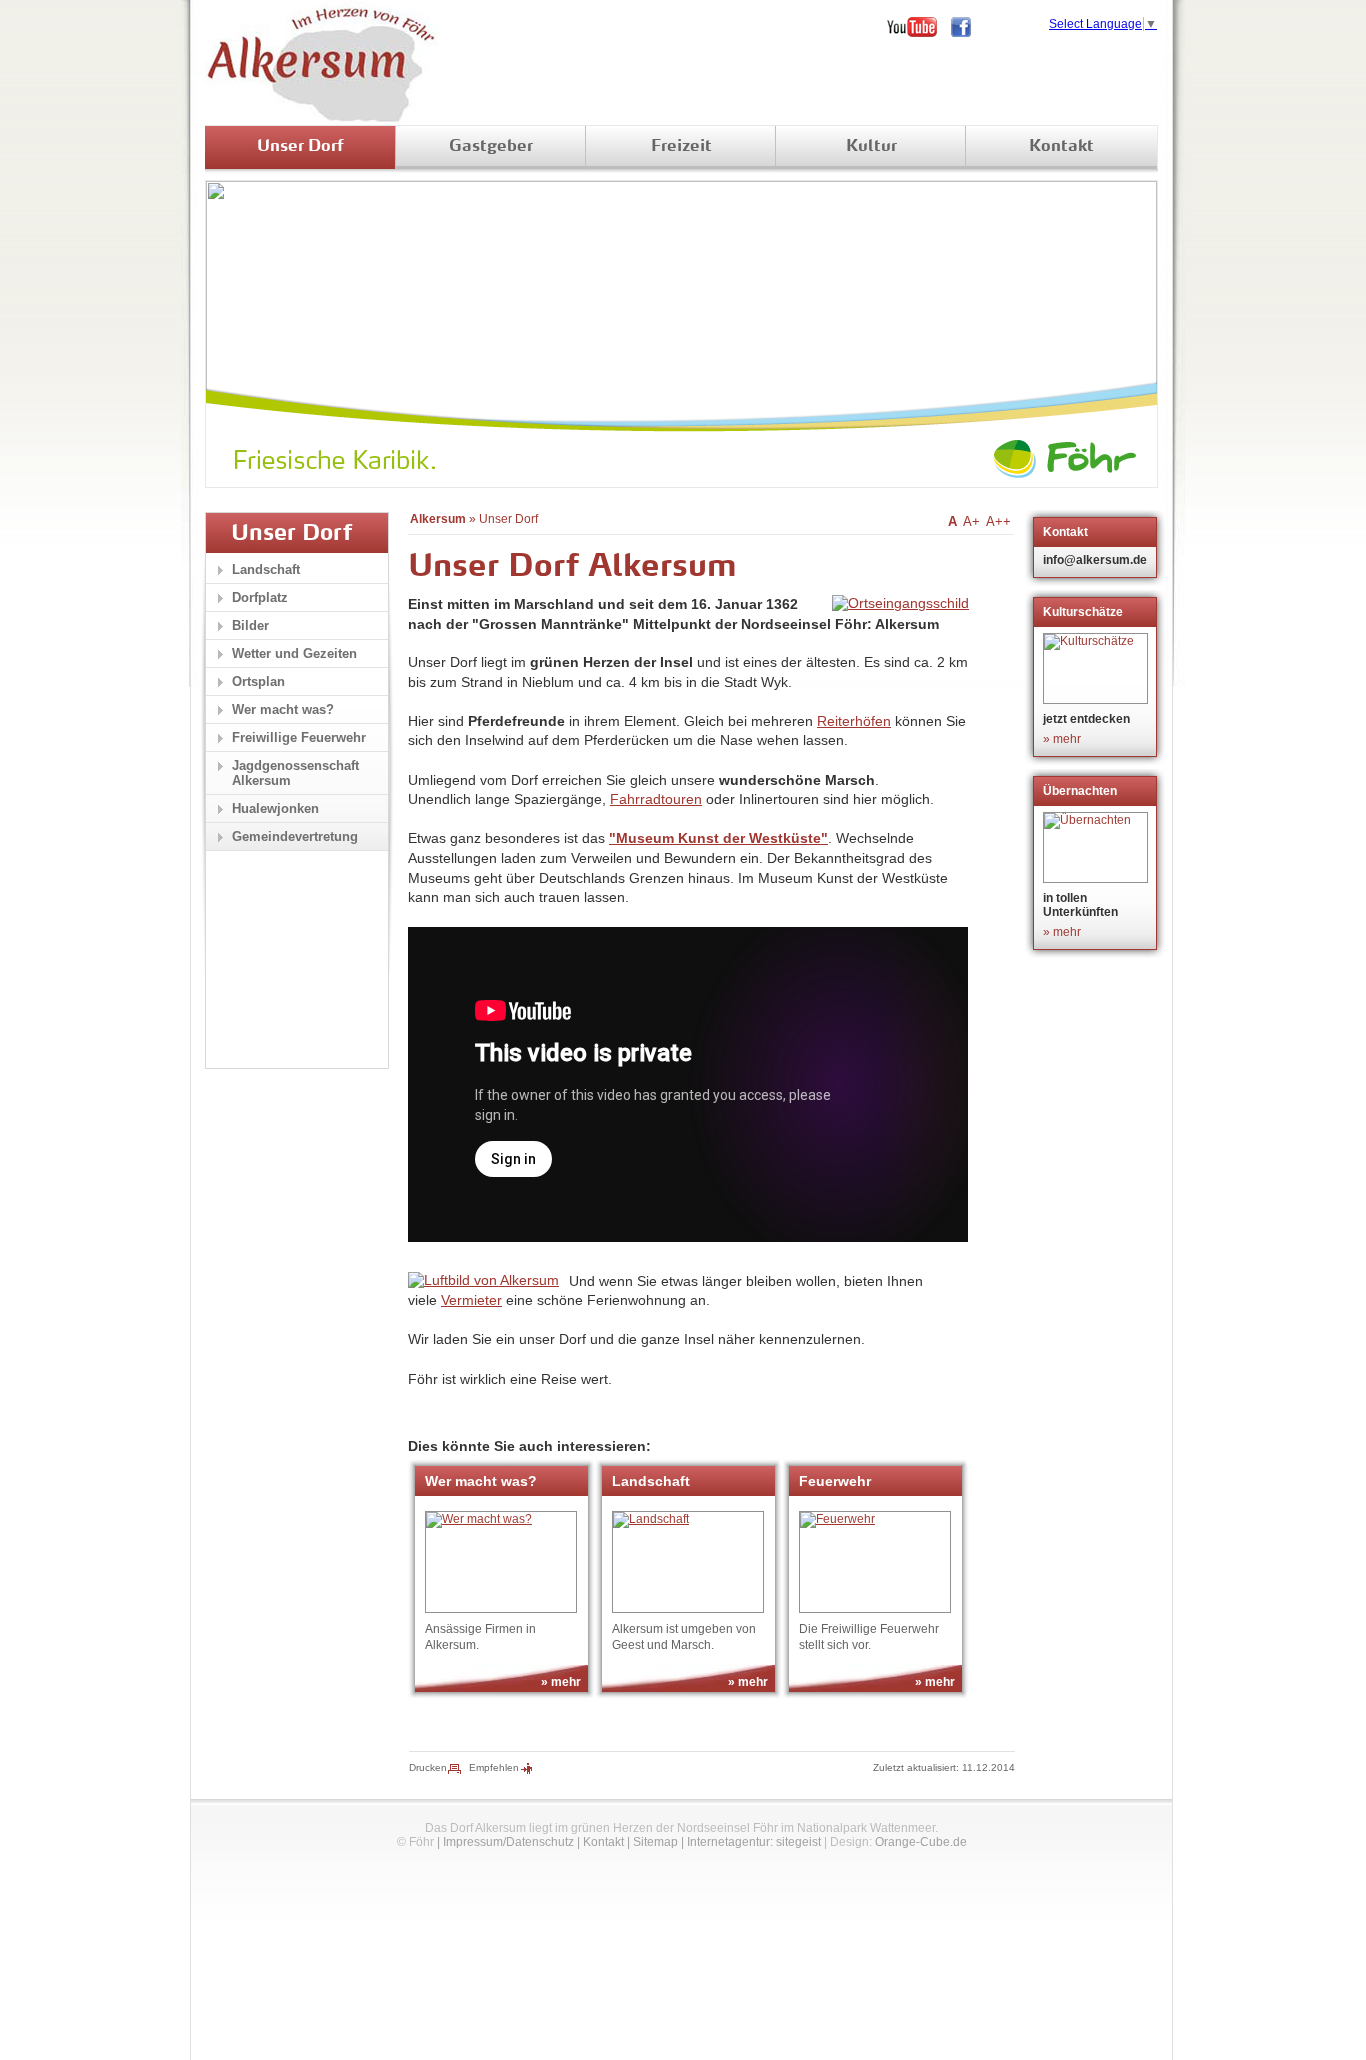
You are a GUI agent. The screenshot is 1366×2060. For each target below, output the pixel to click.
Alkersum (438, 519)
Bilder (250, 625)
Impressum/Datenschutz (508, 1842)
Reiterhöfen (854, 721)
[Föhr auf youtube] (919, 27)
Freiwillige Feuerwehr (299, 737)
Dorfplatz (260, 597)
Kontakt (1061, 147)
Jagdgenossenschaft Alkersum (295, 773)
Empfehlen (494, 1767)
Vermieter (471, 1300)
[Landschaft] (688, 1562)
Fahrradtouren (656, 799)
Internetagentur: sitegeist (754, 1842)
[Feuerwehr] (875, 1562)
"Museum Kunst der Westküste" (718, 838)
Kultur (871, 147)
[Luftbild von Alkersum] (483, 1280)
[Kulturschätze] (1097, 668)
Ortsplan (258, 681)
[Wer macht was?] (501, 1562)
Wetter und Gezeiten (294, 653)
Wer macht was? (283, 709)
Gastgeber (491, 147)
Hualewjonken (275, 808)
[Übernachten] (1097, 847)
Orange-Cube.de (921, 1842)
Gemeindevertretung (295, 836)
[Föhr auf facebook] (968, 27)
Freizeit (681, 147)
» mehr (561, 1682)
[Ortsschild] (900, 603)
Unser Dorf (300, 147)
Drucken (428, 1767)
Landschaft (266, 569)
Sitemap (655, 1842)
